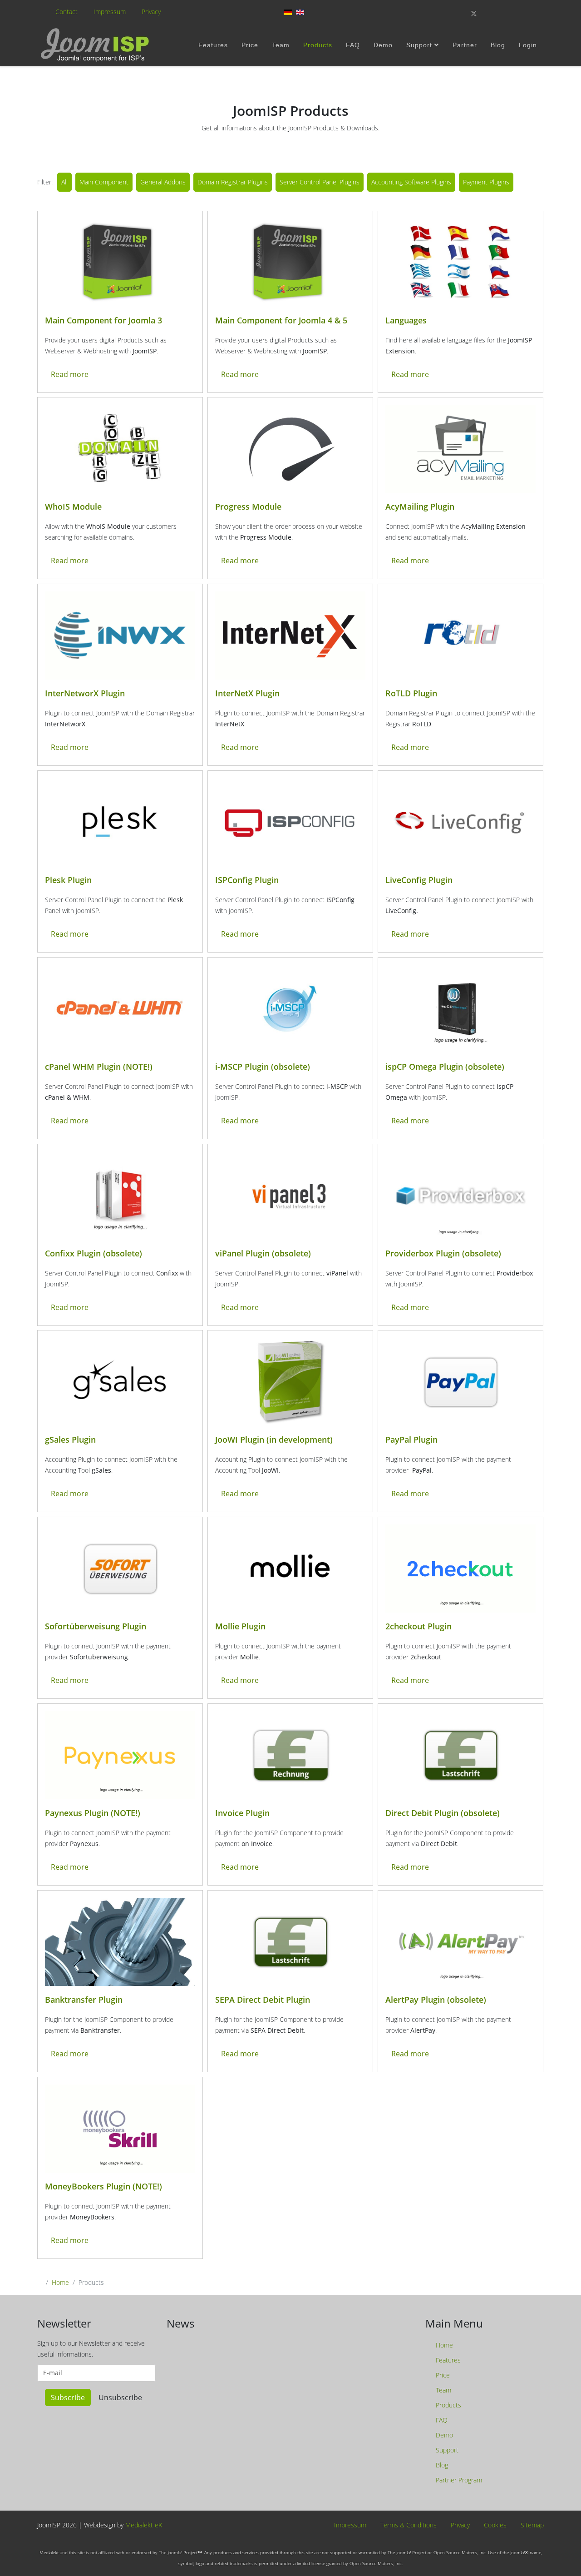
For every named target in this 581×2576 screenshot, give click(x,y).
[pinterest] (490, 13)
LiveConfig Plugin (419, 880)
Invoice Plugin (242, 1813)
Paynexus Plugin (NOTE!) (93, 1813)
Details (120, 263)
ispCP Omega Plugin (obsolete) (445, 1067)
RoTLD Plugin (411, 693)
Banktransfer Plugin (84, 2000)
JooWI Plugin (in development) (274, 1439)
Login (528, 45)
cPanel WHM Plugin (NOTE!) (99, 1067)
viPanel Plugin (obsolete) (263, 1253)
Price (250, 45)
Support (419, 45)
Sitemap (531, 2525)
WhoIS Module (73, 506)
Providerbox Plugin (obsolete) (443, 1253)
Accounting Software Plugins (411, 182)
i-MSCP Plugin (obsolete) (263, 1067)
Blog (498, 45)
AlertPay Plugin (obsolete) (436, 2000)
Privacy (151, 12)
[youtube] (505, 13)
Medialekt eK (144, 2525)
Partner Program (458, 2480)
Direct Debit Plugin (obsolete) (443, 1813)
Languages (406, 320)
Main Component (104, 182)
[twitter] (474, 13)
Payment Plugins (486, 182)
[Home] (96, 45)
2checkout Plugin (419, 1626)
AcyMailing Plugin (420, 506)
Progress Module (248, 506)
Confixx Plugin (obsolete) (94, 1253)
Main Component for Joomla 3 (103, 320)
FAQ (353, 45)
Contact (66, 12)
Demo (383, 45)
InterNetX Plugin (247, 693)
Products (318, 45)
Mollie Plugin (240, 1626)
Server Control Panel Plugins (320, 182)
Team (281, 45)
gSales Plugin (70, 1439)
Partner (465, 45)
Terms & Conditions (408, 2525)
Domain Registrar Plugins (233, 182)
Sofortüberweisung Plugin (96, 1626)
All (64, 182)
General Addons (163, 182)
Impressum (110, 12)
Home (60, 2282)
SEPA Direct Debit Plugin (263, 2000)
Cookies (494, 2525)
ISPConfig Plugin (247, 880)
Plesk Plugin (68, 880)
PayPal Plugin (411, 1439)
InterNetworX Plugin (85, 693)
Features (213, 45)
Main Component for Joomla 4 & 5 (281, 320)
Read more (70, 374)
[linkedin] (521, 13)
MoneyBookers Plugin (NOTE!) (103, 2186)
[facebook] (458, 13)
